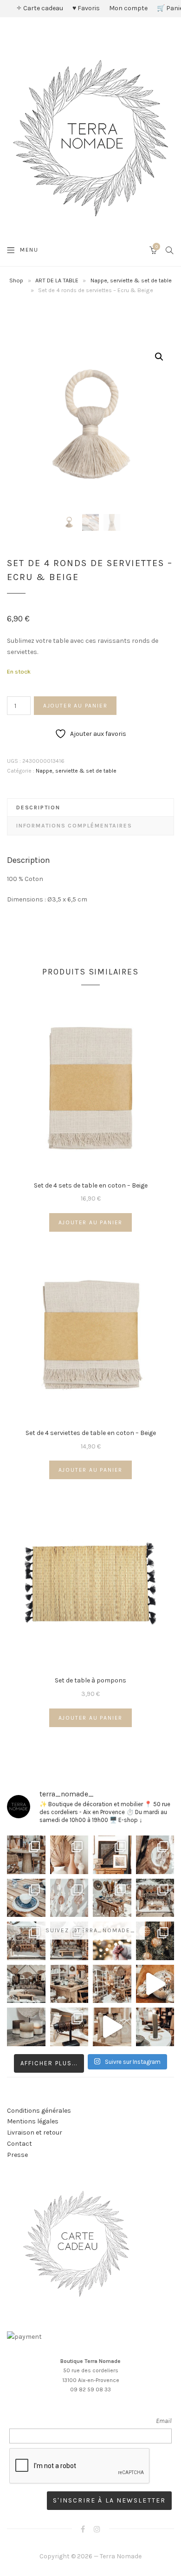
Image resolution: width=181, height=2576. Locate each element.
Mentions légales (33, 2121)
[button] (159, 357)
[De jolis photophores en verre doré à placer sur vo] (26, 2027)
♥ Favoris (86, 8)
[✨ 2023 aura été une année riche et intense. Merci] (155, 1984)
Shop (16, 280)
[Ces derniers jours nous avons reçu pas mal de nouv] (112, 1984)
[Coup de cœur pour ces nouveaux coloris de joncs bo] (69, 2027)
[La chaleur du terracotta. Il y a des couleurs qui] (69, 1855)
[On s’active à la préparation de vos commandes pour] (112, 2027)
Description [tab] (38, 808)
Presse (17, 2155)
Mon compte (128, 8)
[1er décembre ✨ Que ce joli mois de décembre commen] (155, 2027)
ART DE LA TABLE (57, 280)
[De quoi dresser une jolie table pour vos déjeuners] (26, 1898)
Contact (19, 2144)
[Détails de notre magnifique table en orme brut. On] (69, 1984)
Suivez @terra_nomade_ (90, 1930)
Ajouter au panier (75, 706)
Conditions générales (39, 2111)
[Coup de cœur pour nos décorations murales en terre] (69, 1898)
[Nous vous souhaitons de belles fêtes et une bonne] (112, 1941)
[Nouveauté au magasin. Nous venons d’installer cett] (26, 1855)
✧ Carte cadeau (40, 8)
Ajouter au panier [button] (91, 1222)
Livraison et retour (35, 2132)
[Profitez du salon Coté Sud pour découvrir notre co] (112, 1898)
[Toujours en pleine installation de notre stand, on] (155, 1898)
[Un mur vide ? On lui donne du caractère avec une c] (155, 1855)
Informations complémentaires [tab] (74, 826)
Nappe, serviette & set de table (131, 280)
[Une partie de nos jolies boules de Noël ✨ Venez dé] (155, 1941)
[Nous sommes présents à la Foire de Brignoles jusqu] (26, 1984)
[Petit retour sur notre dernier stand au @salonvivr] (26, 1941)
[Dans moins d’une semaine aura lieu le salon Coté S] (69, 1941)
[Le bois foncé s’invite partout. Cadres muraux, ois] (112, 1855)
